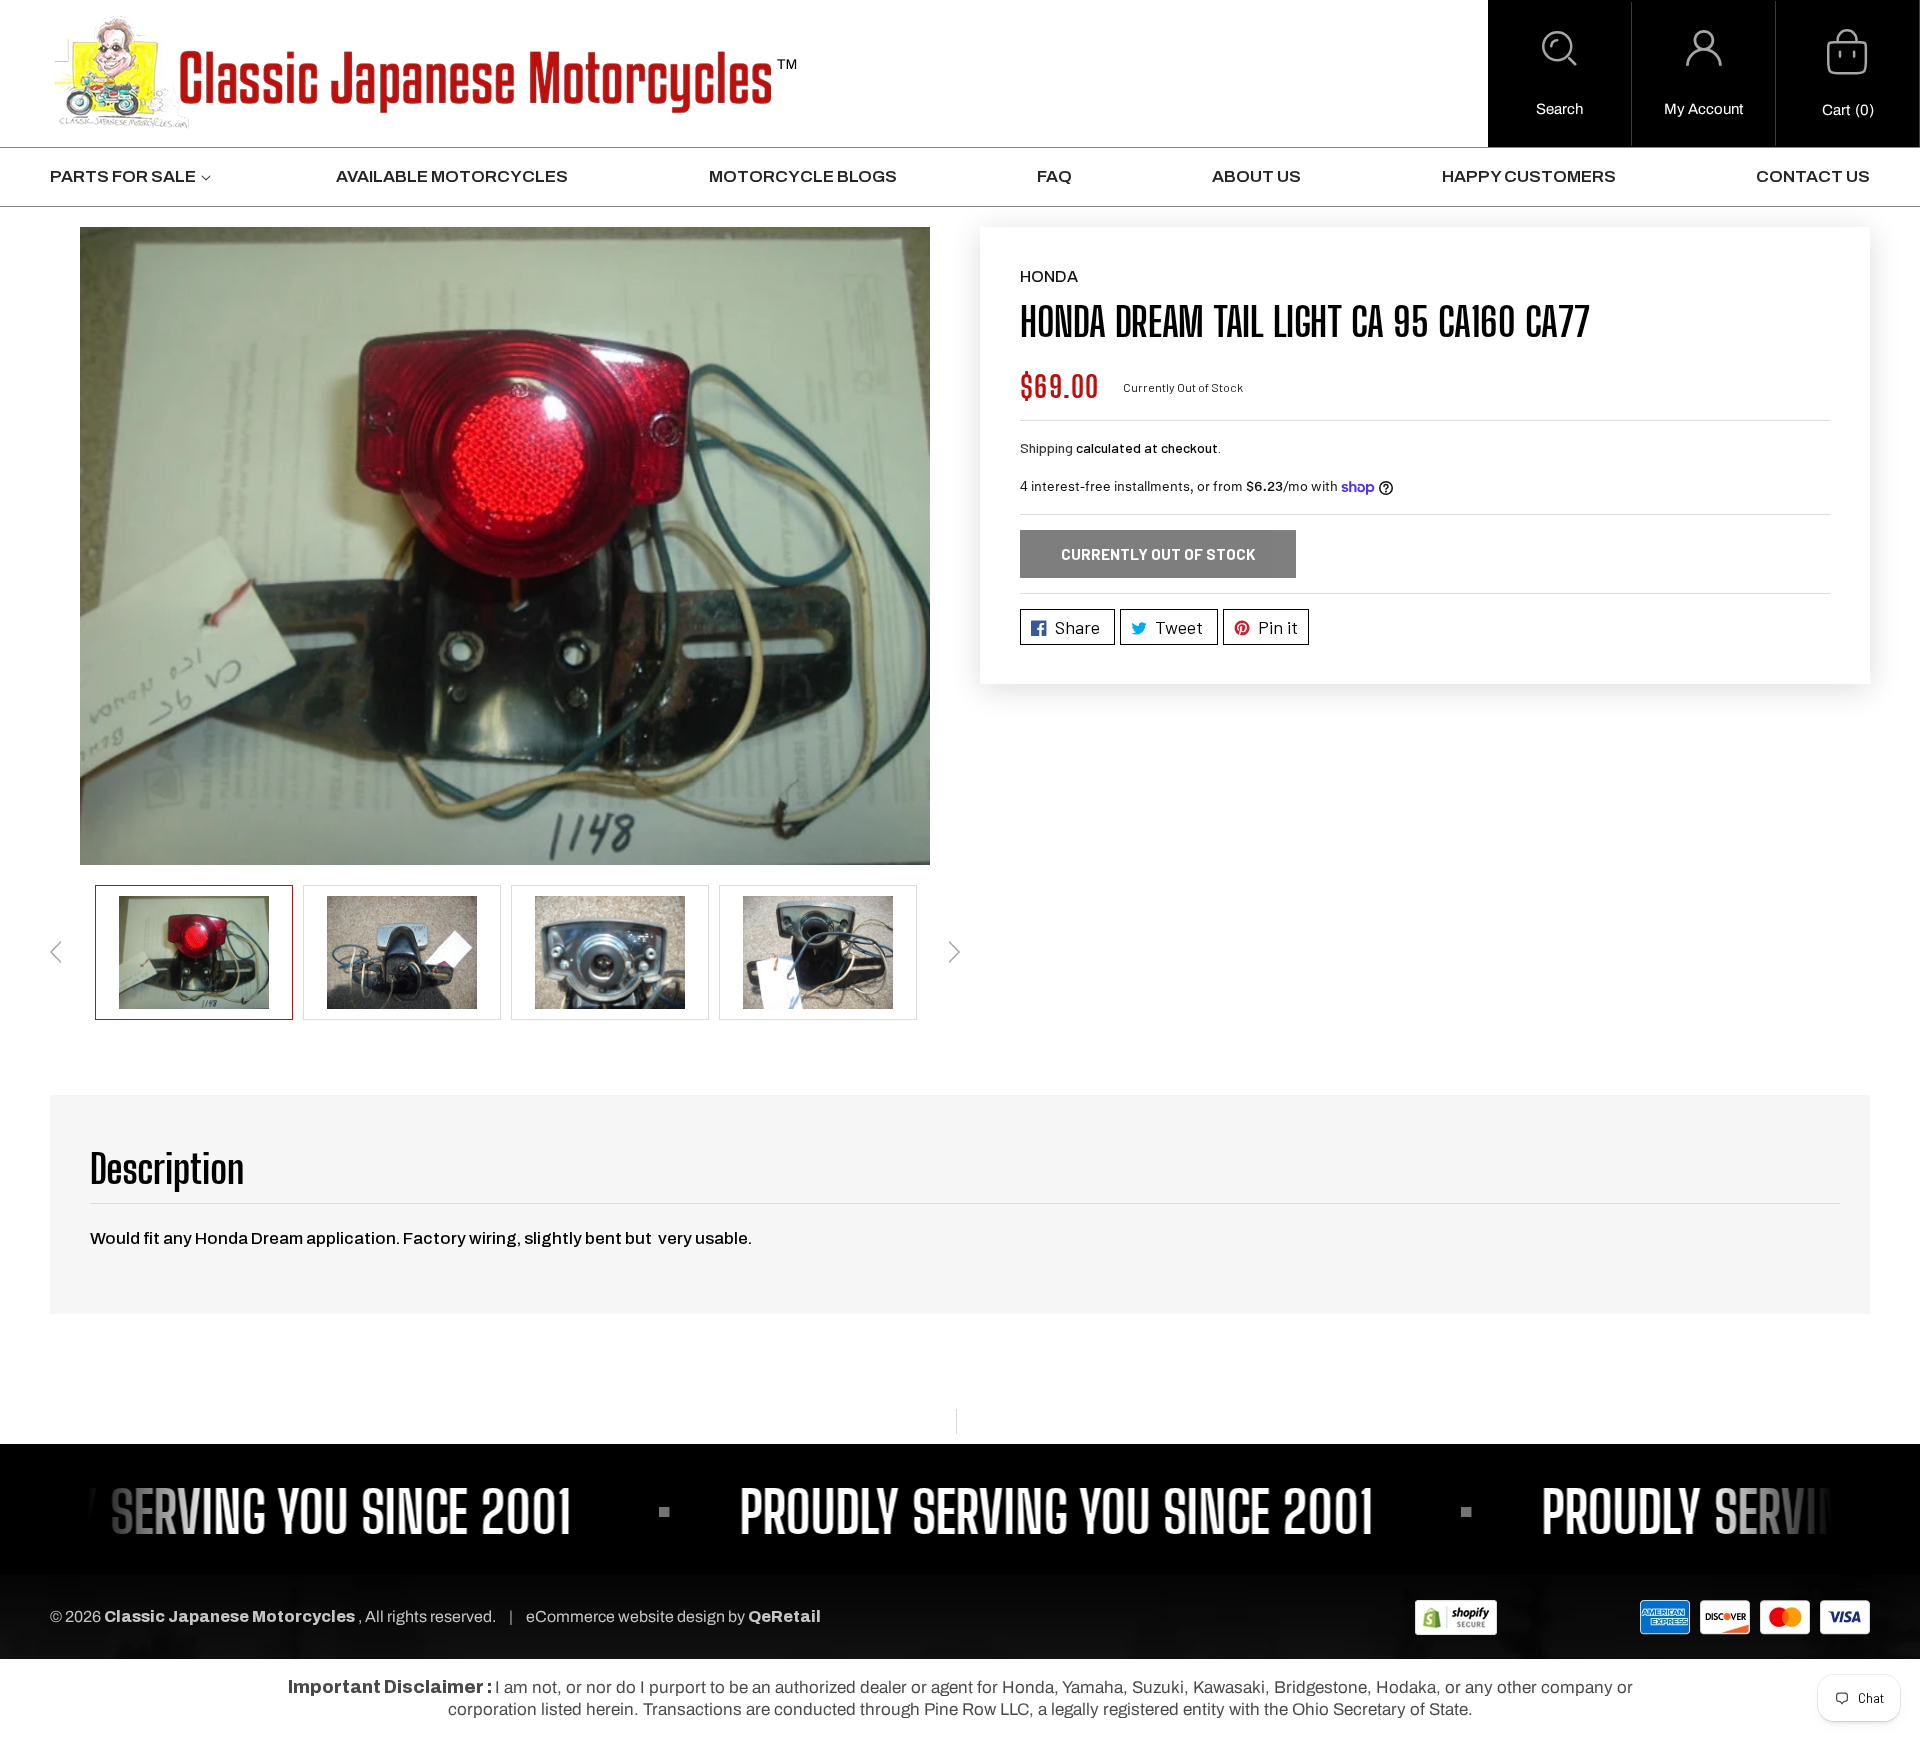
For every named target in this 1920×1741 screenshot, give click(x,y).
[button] (1559, 74)
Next (954, 952)
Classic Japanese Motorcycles (229, 1616)
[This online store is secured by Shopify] (1456, 1616)
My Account (1703, 109)
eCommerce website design (627, 1616)
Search (1559, 109)
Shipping (1046, 447)
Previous (56, 952)
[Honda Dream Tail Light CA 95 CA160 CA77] (505, 546)
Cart (1836, 110)
